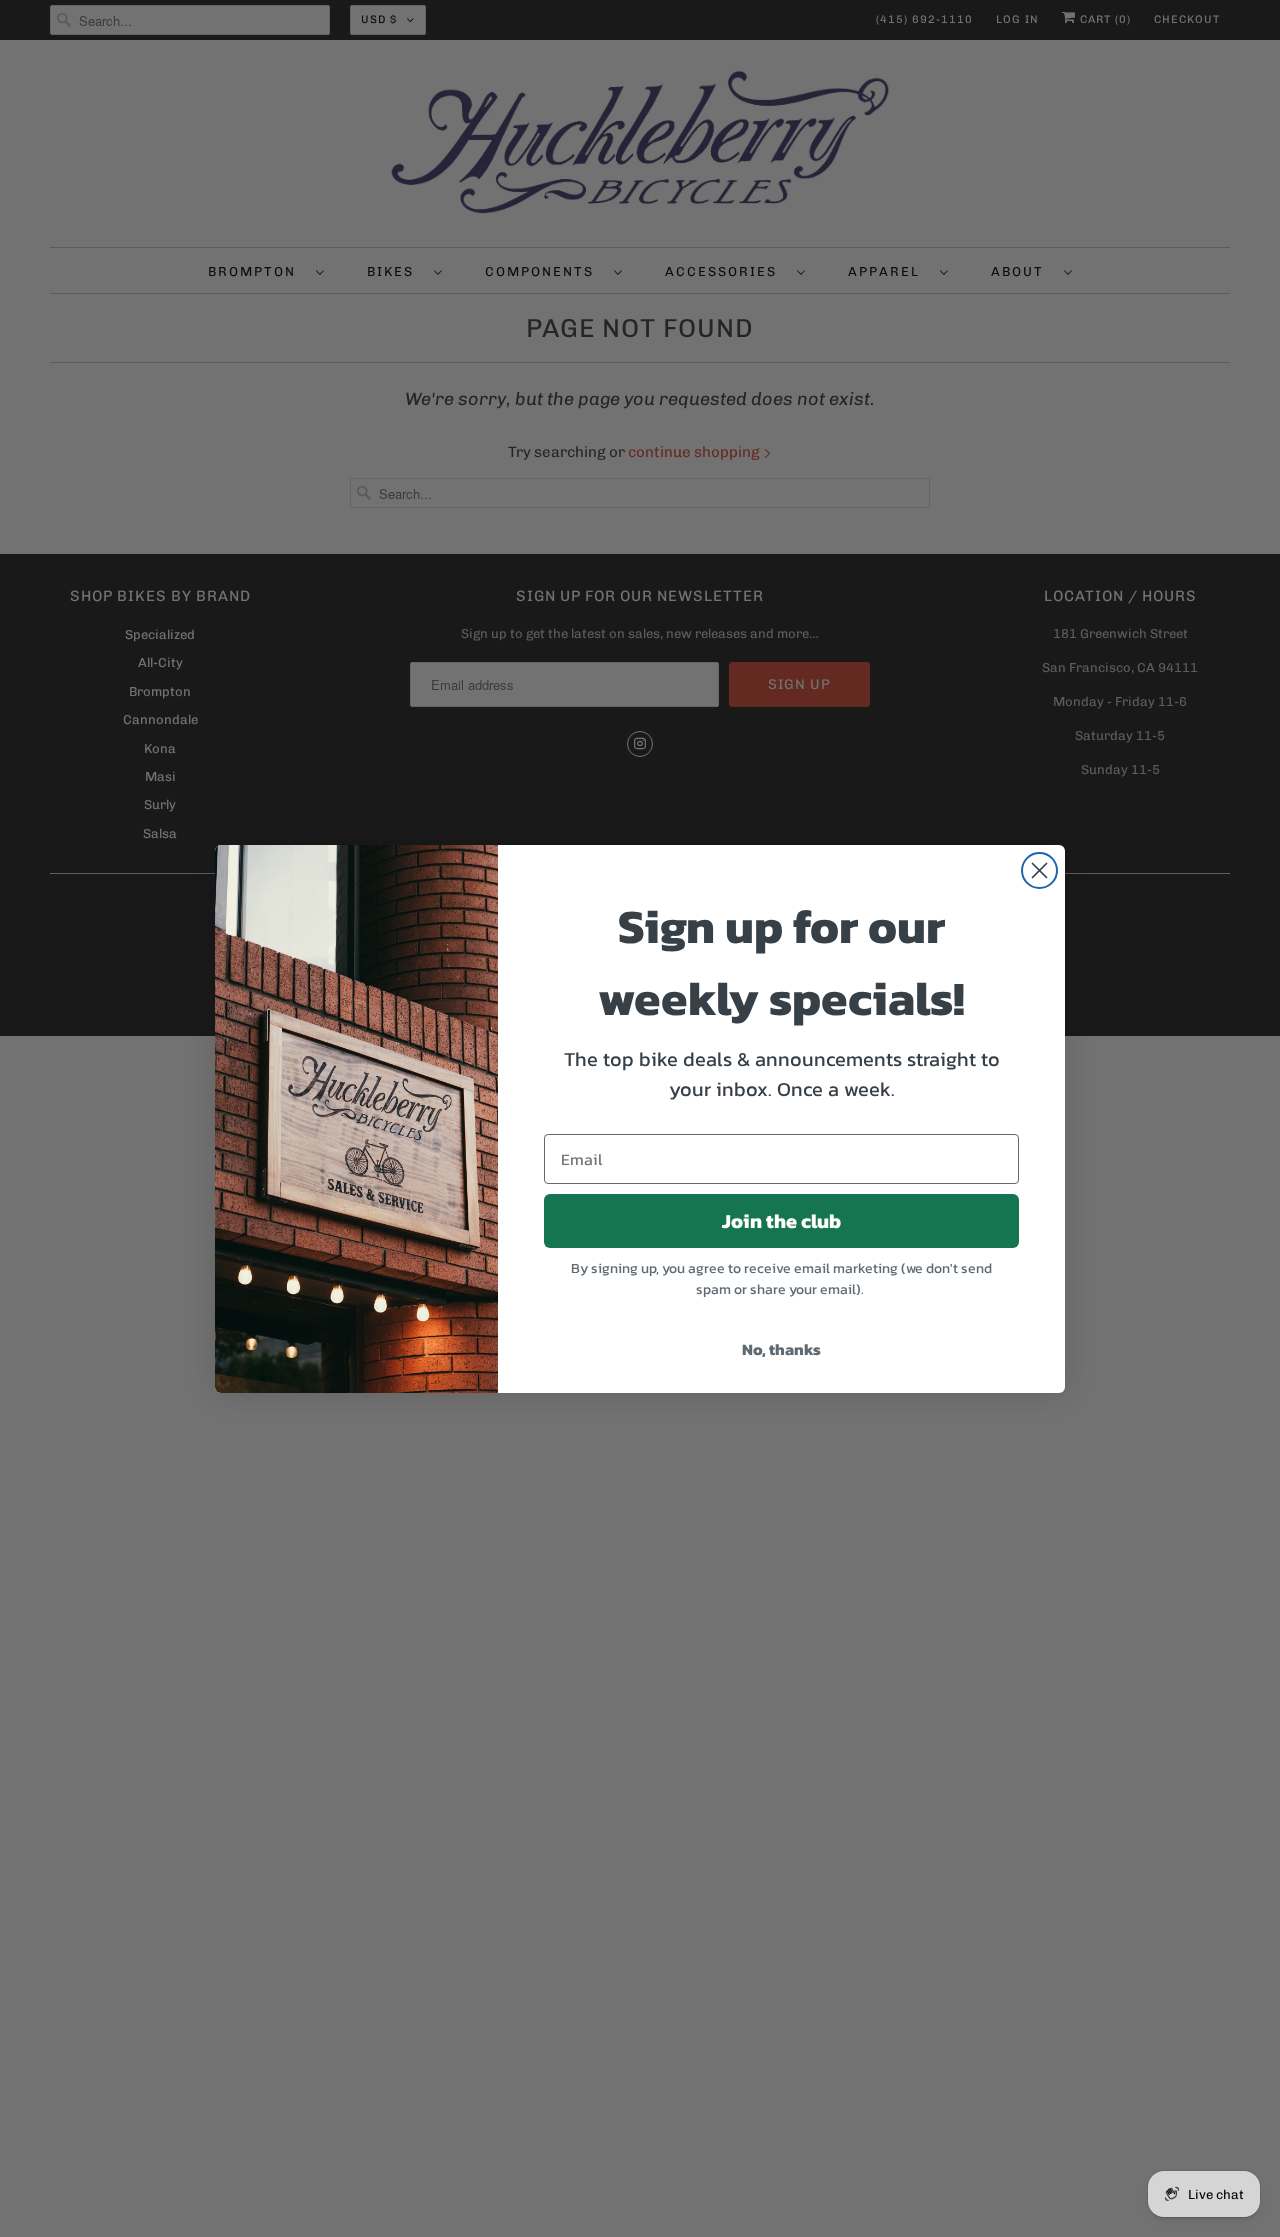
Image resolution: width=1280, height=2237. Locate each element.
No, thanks (781, 1349)
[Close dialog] (1039, 870)
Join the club (781, 1221)
